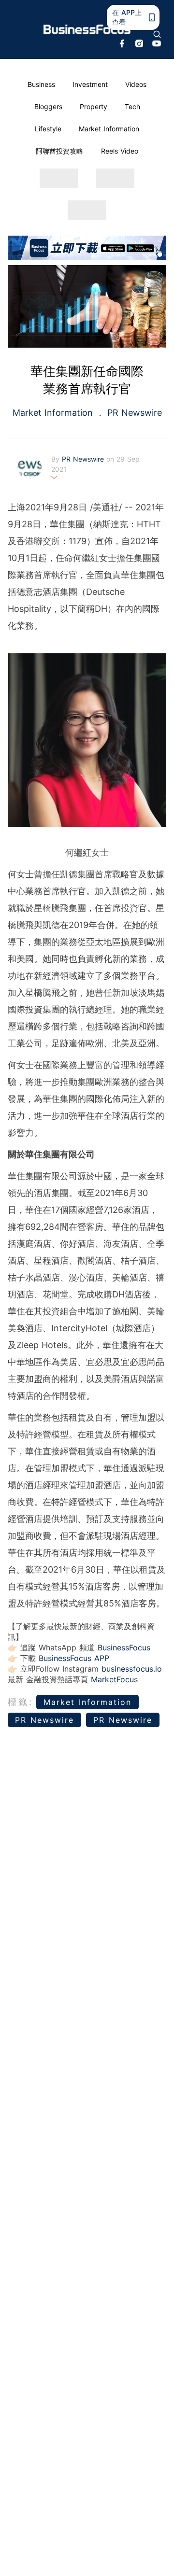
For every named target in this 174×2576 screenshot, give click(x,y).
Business (41, 84)
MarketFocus (114, 1679)
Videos (136, 84)
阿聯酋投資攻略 (59, 151)
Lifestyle (48, 129)
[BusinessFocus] (87, 29)
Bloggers (48, 106)
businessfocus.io (132, 1669)
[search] (157, 34)
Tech (132, 106)
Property (94, 106)
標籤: (21, 1702)
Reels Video (120, 151)
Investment (90, 84)
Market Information (109, 129)
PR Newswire (133, 413)
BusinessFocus (124, 1647)
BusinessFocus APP (74, 1658)
